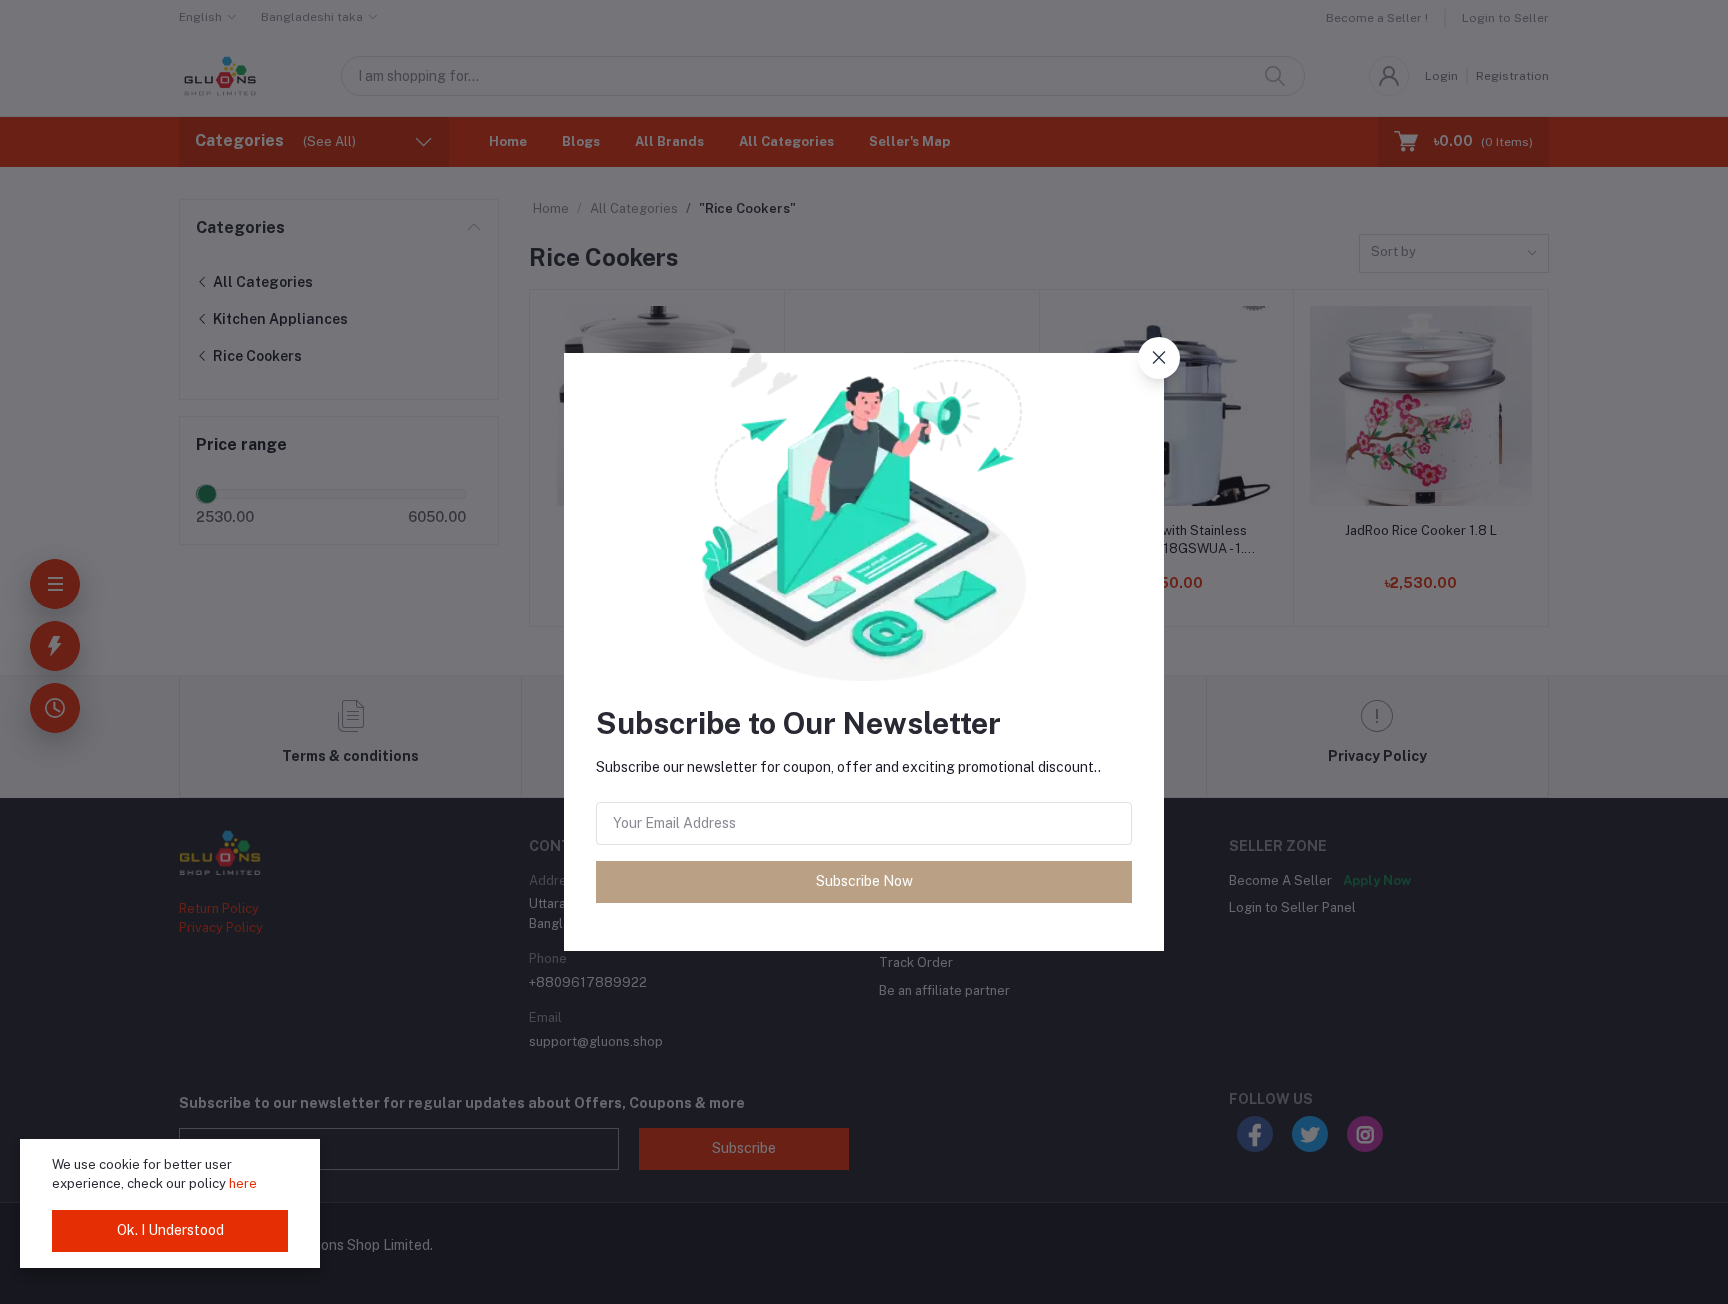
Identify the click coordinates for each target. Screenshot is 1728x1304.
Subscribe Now (864, 881)
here (243, 1183)
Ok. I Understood (170, 1230)
